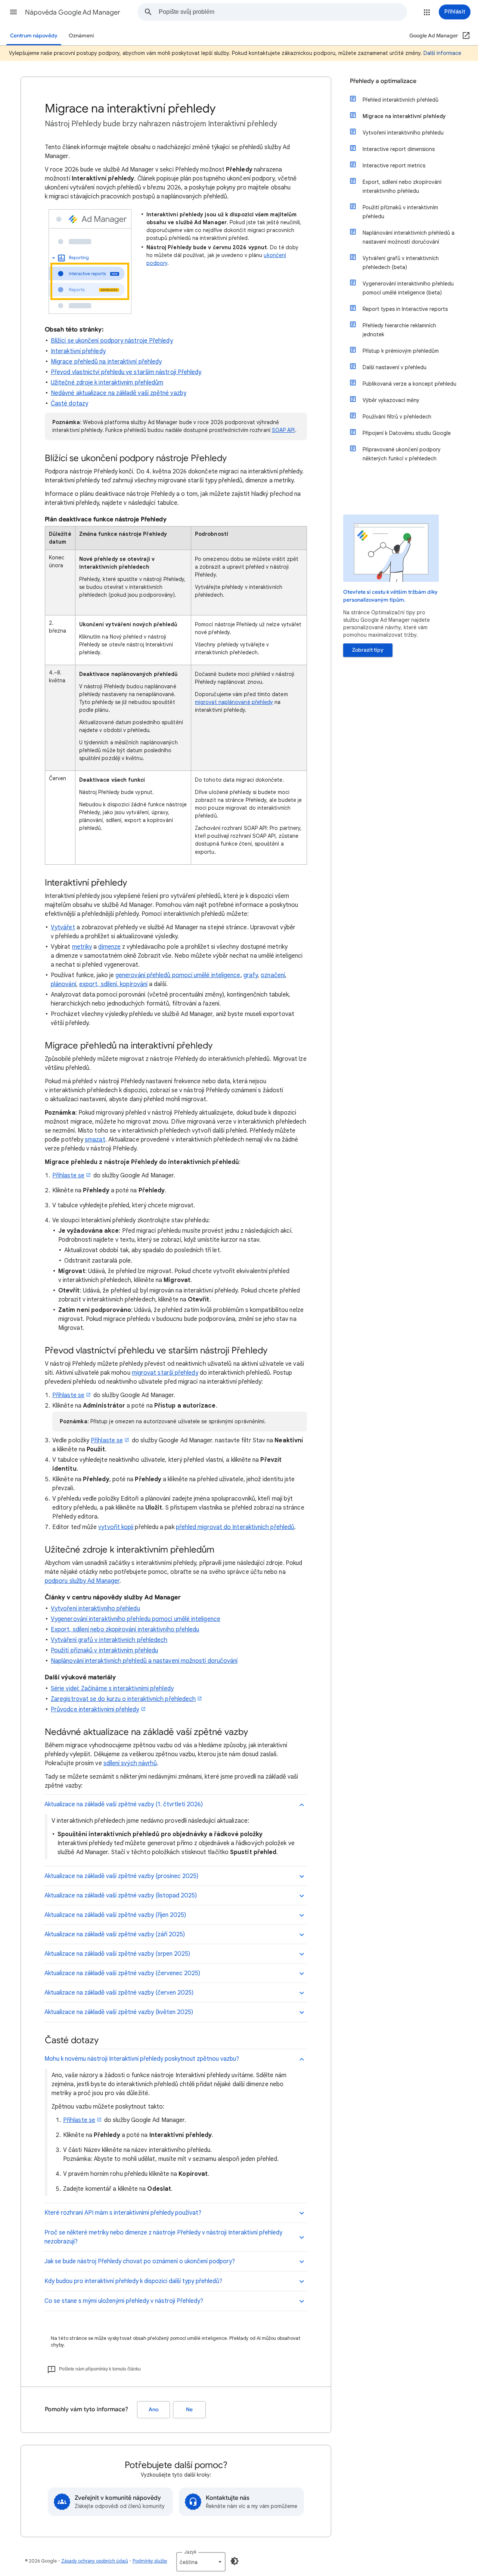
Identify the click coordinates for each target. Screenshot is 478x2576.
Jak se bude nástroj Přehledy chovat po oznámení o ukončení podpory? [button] (140, 2261)
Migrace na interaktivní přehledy (404, 116)
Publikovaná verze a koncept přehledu (409, 384)
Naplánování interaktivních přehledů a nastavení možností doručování (144, 1661)
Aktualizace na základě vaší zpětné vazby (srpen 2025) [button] (117, 1954)
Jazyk (190, 2552)
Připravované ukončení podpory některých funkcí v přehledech (402, 454)
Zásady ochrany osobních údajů (95, 2561)
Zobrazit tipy (368, 650)
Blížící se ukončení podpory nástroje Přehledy (112, 341)
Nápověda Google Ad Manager (73, 12)
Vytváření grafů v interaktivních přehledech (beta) (401, 263)
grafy (251, 975)
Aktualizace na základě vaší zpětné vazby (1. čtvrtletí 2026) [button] (124, 1804)
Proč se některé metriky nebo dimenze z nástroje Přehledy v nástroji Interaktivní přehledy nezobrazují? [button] (163, 2237)
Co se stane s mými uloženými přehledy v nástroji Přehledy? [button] (125, 2301)
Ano (153, 2410)
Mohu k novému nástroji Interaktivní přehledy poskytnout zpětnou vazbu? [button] (142, 2059)
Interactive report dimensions (399, 149)
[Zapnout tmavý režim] (235, 2561)
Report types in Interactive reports (405, 309)
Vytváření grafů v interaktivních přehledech (109, 1640)
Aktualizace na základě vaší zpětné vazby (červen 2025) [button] (119, 1993)
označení (273, 975)
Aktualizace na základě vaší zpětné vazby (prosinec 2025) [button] (121, 1876)
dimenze (109, 947)
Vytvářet (63, 927)
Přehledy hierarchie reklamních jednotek (399, 330)
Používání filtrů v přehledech (397, 417)
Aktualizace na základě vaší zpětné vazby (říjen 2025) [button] (115, 1915)
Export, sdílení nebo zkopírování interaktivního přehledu (125, 1630)
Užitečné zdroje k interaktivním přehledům (107, 383)
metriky (82, 947)
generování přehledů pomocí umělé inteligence (178, 975)
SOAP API (283, 430)
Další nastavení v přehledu (395, 367)
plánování (63, 984)
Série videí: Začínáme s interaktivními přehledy (112, 1689)
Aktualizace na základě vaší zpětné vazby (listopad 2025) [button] (121, 1896)
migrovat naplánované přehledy (234, 702)
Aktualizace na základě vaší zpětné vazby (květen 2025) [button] (119, 2012)
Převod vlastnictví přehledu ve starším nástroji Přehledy (126, 372)
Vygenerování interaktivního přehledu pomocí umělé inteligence (136, 1619)
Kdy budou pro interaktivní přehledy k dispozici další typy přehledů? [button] (134, 2281)
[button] (13, 12)
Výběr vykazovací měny (391, 400)
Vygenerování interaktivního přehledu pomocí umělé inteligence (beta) (408, 288)
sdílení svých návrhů (130, 1763)
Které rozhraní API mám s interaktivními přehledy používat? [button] (123, 2213)
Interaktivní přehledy (78, 351)
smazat (95, 1140)
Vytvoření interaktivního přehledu (95, 1609)
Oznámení (81, 36)
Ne (189, 2410)
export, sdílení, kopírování (113, 984)
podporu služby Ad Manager (82, 1581)
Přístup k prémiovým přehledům (401, 351)
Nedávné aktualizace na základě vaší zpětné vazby (119, 393)
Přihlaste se (68, 1176)
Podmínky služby (150, 2561)
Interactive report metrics (394, 166)
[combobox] (283, 12)
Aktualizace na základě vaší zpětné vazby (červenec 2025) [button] (122, 1973)
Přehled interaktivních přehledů (401, 100)
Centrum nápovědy (34, 36)
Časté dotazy (69, 404)
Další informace (442, 53)
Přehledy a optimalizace (383, 81)
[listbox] (201, 2562)
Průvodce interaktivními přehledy (95, 1709)
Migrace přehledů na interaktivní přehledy (106, 362)
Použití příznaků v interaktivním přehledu (104, 1650)
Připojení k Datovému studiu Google (407, 433)
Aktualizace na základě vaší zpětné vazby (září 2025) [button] (115, 1934)
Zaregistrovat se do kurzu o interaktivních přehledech (123, 1699)
